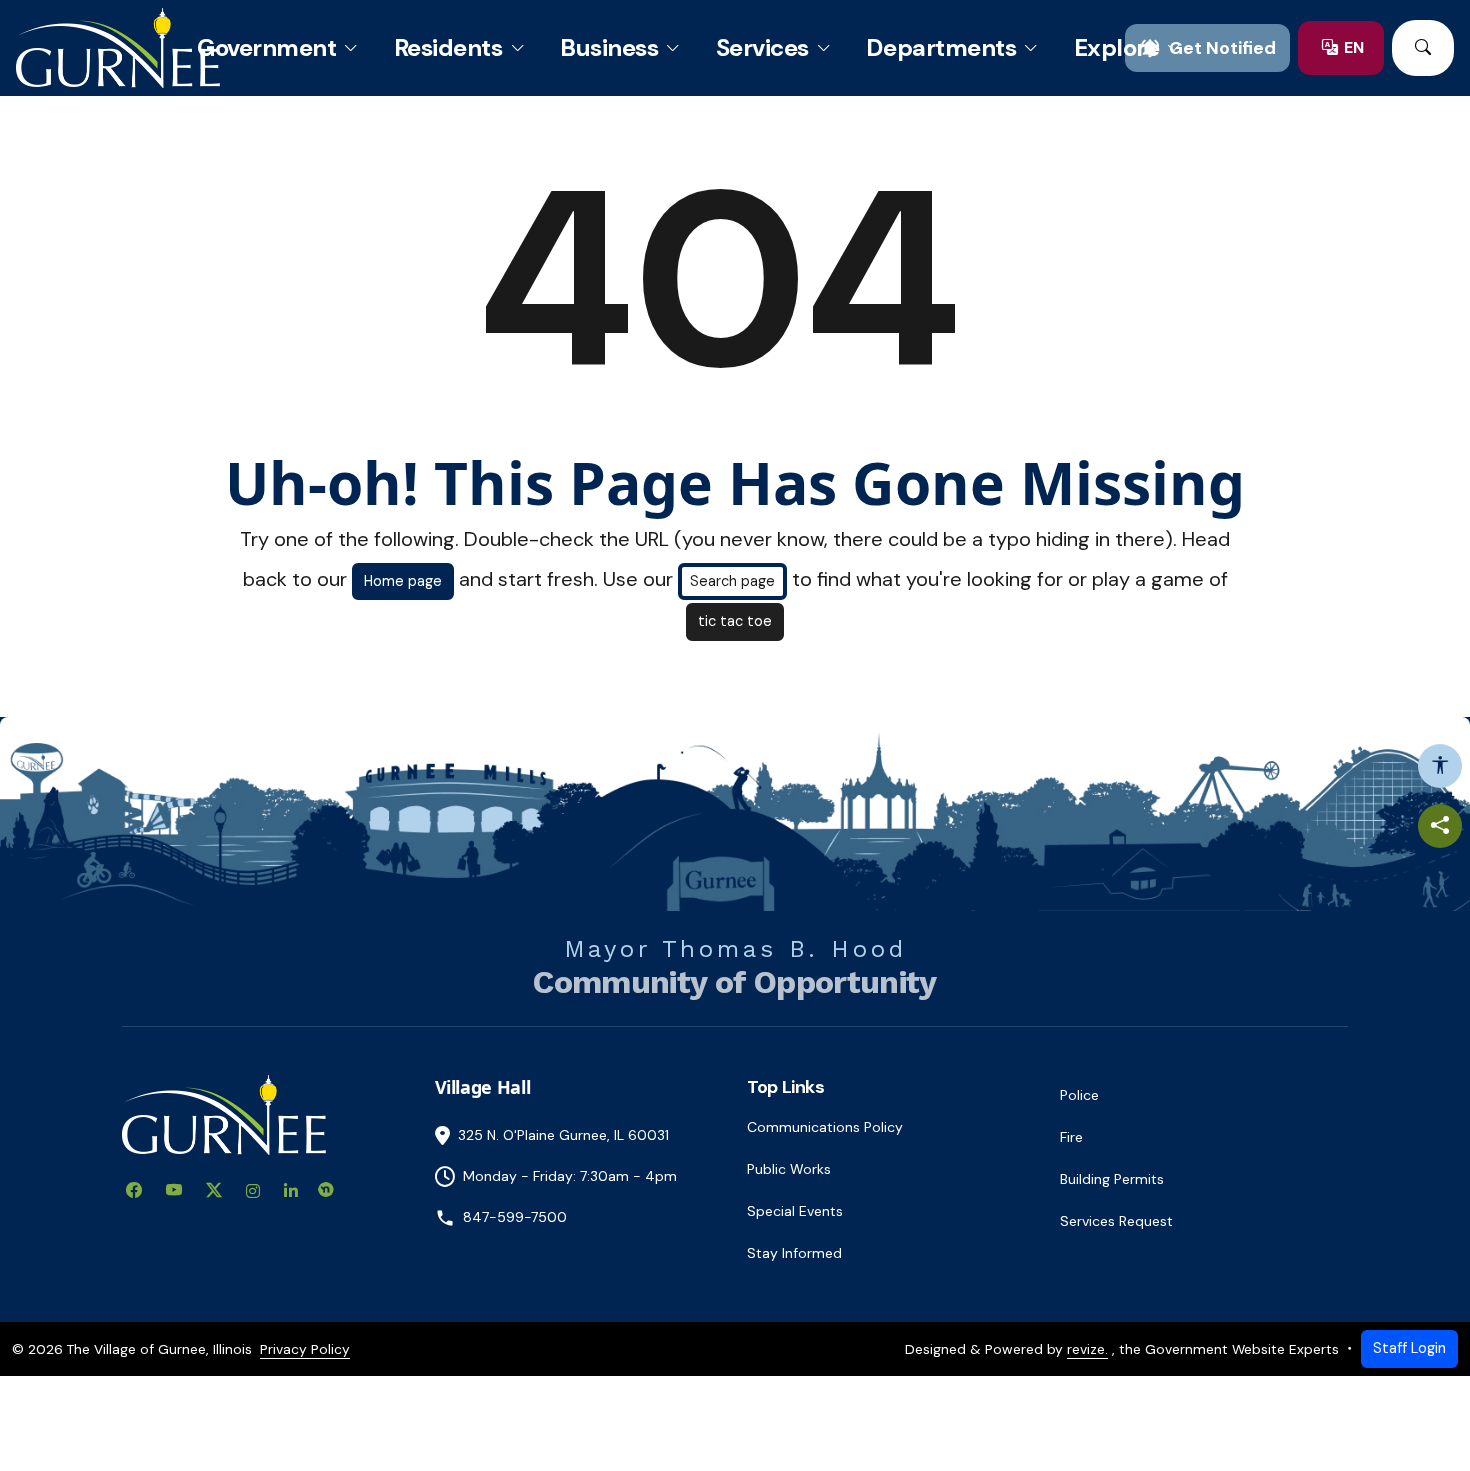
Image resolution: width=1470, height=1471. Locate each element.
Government (266, 47)
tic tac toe (735, 621)
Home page (403, 581)
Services (762, 47)
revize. (1087, 1349)
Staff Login (1409, 1348)
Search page (732, 581)
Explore (1117, 47)
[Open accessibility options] (1440, 766)
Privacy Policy (305, 1349)
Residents (448, 47)
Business (609, 47)
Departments (941, 47)
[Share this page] (1440, 826)
